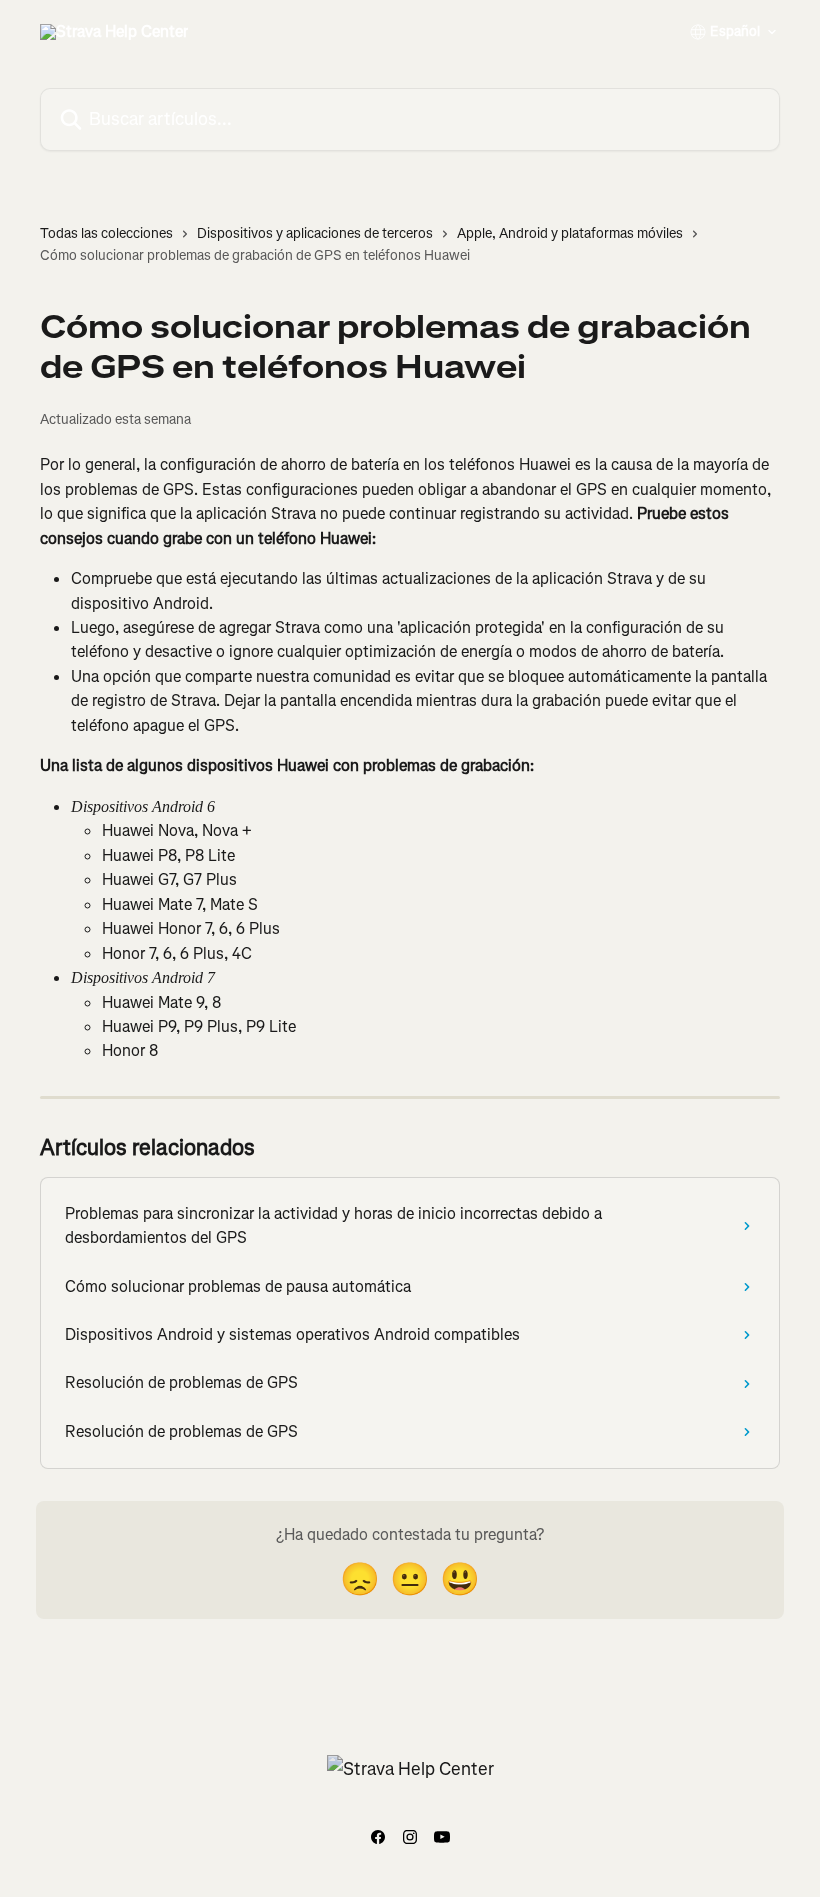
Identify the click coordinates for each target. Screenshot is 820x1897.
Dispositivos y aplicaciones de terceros (315, 233)
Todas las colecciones (106, 233)
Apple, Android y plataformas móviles (570, 233)
